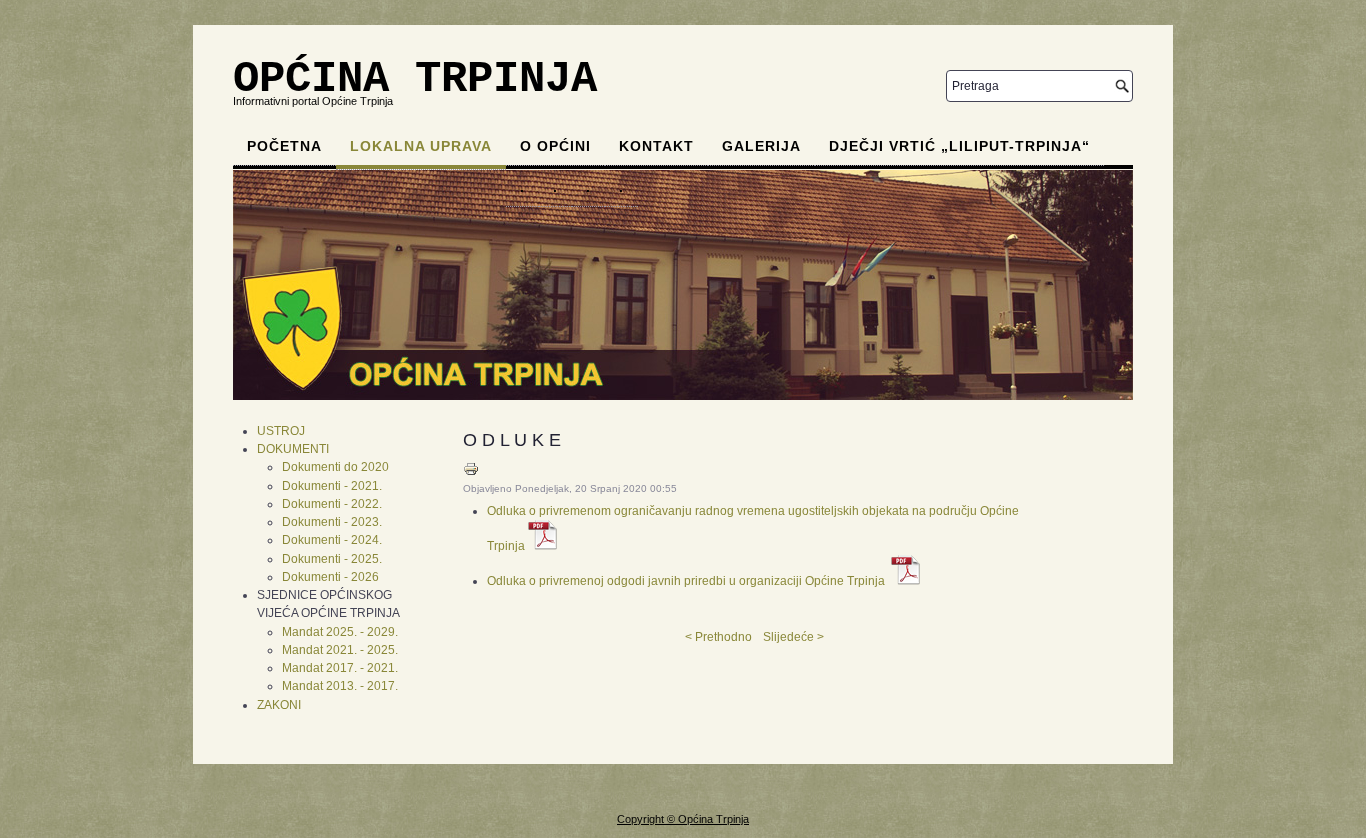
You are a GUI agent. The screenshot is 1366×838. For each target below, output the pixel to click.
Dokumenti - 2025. (332, 559)
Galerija (761, 146)
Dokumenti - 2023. (332, 522)
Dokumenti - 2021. (332, 486)
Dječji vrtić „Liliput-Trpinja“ (959, 146)
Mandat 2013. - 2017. (340, 686)
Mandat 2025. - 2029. (340, 632)
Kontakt (656, 146)
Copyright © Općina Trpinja (683, 819)
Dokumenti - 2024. (332, 540)
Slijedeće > (793, 637)
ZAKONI (279, 705)
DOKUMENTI (293, 449)
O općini (555, 146)
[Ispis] (471, 473)
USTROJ (281, 431)
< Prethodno (718, 637)
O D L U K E (512, 440)
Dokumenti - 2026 (330, 577)
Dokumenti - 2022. (332, 504)
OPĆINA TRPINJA (415, 79)
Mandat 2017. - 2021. (340, 668)
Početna (284, 146)
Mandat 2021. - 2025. (340, 650)
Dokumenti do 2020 (335, 467)
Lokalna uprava (421, 146)
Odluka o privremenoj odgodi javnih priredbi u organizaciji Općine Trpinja (686, 581)
